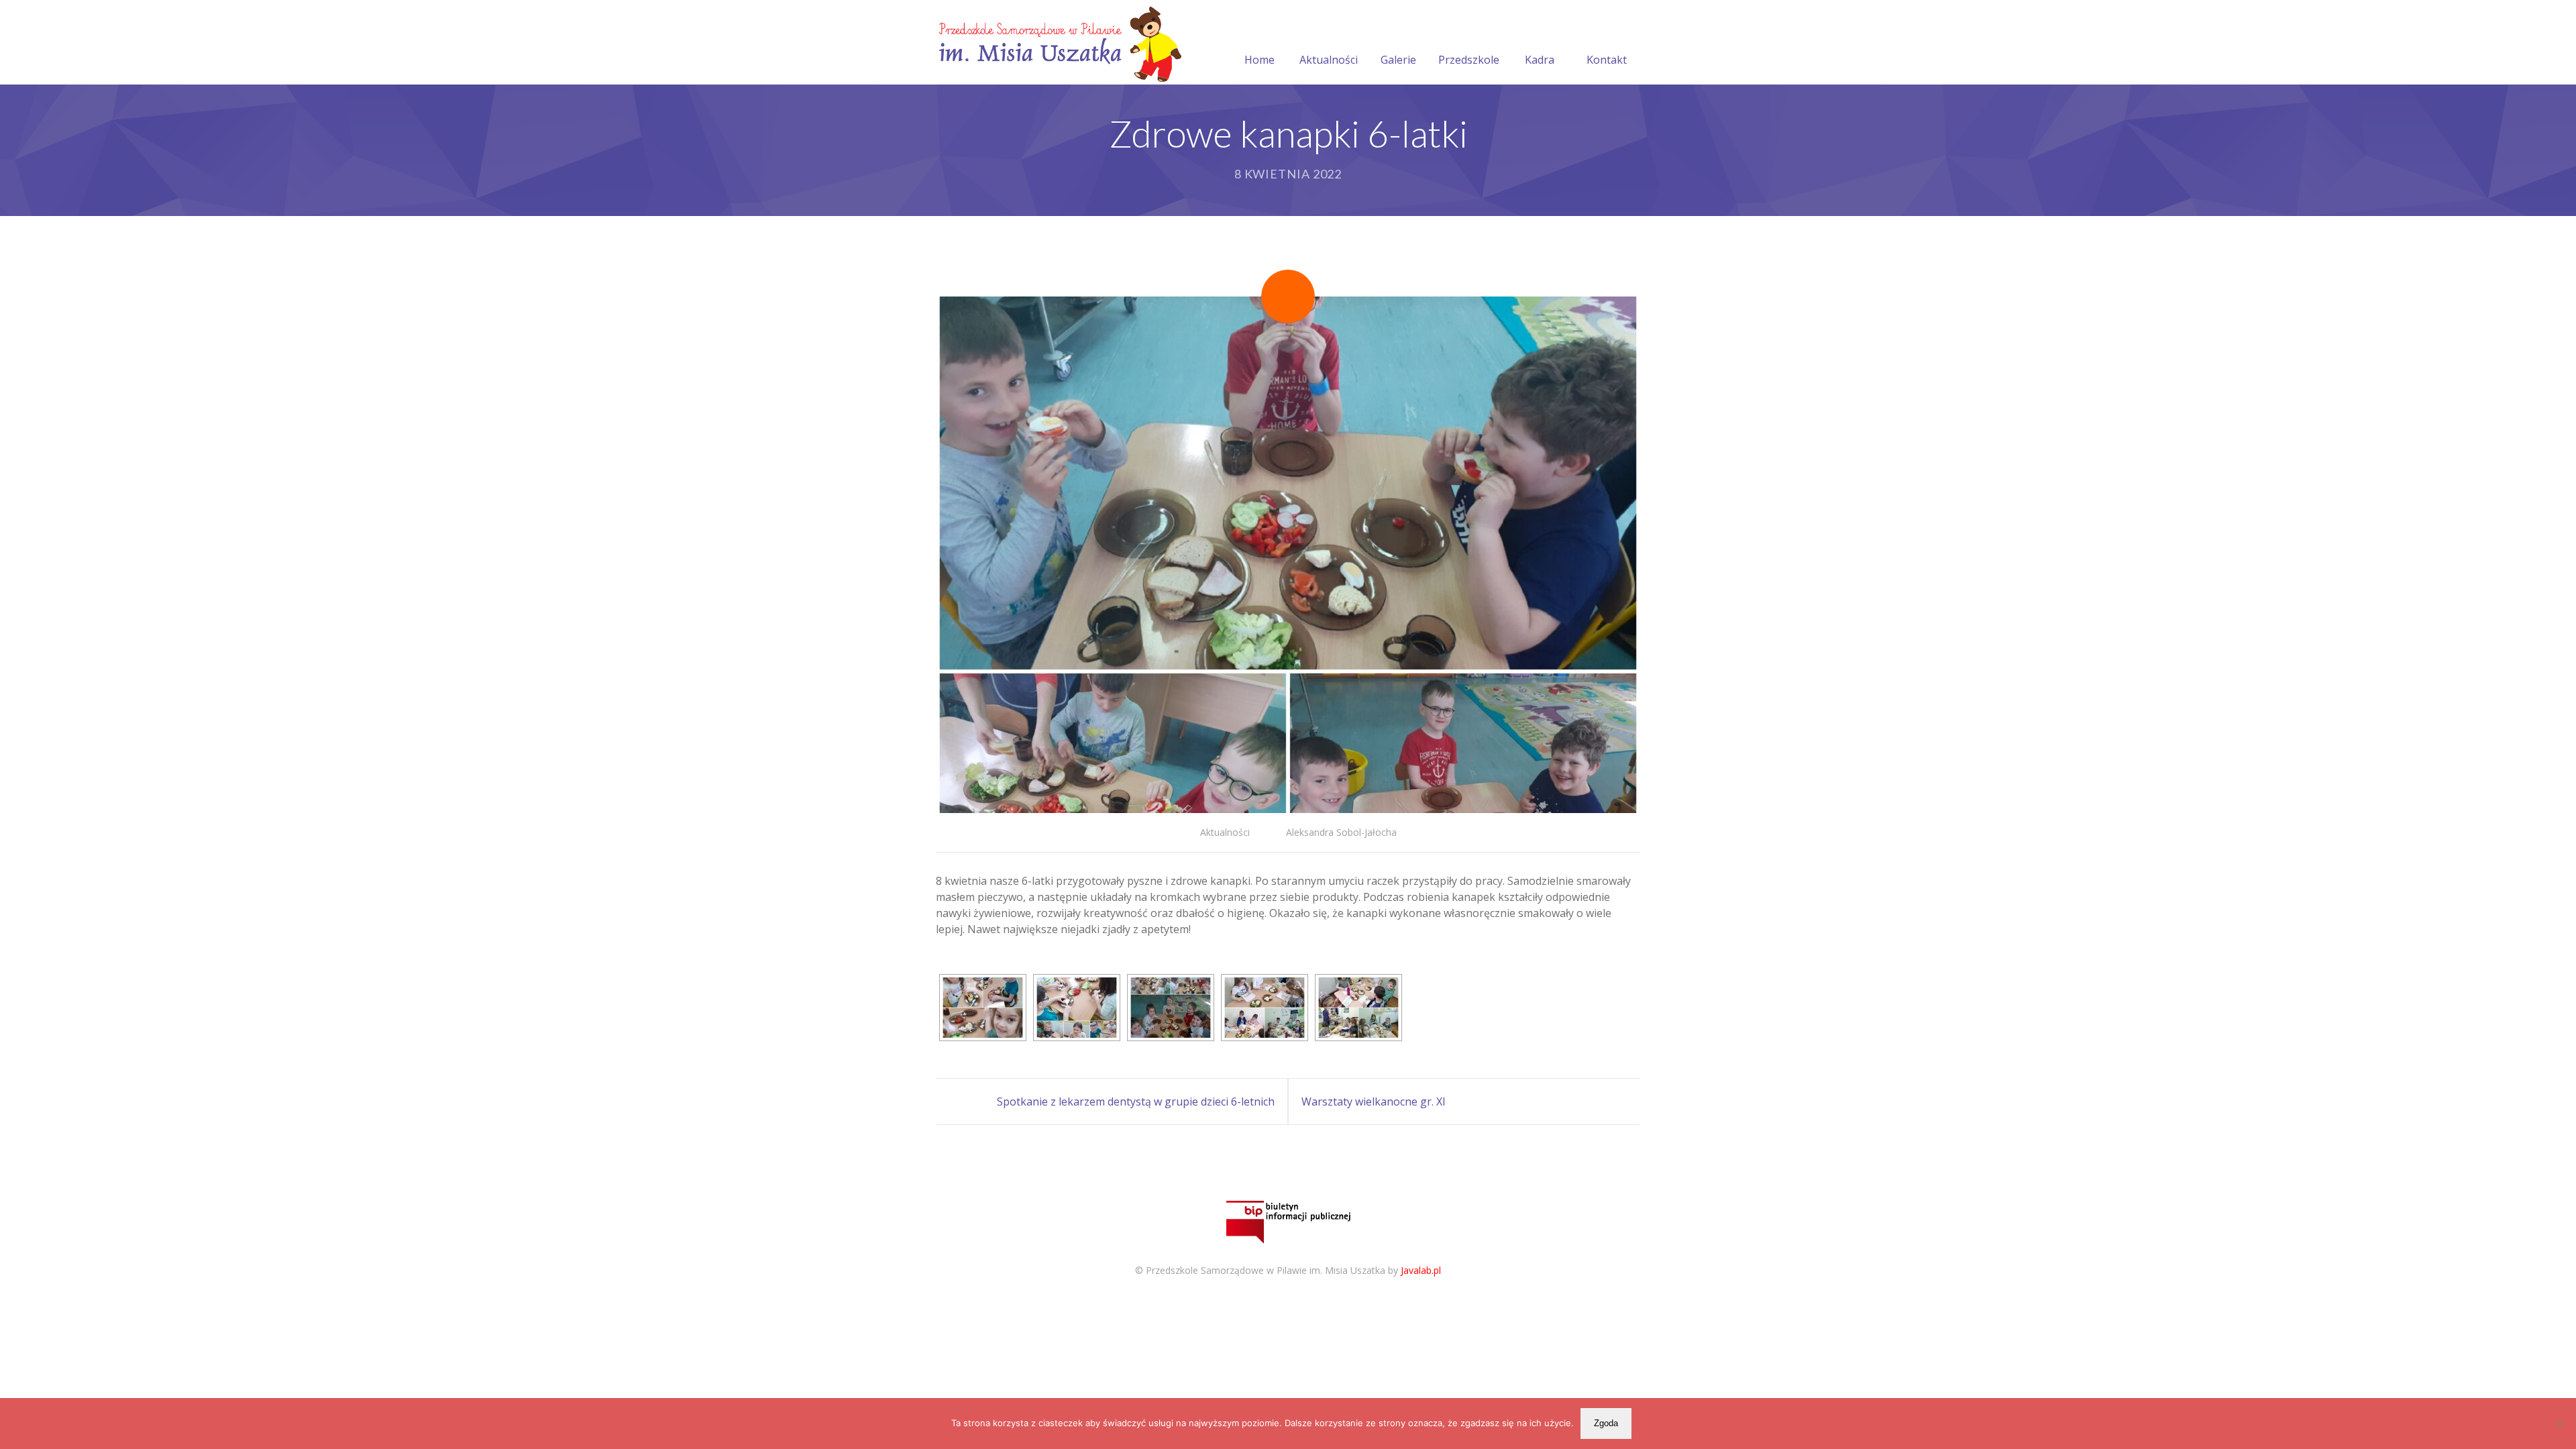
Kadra (1540, 60)
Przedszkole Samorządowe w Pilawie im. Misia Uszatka (1266, 1270)
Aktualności (1329, 60)
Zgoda (1606, 1423)
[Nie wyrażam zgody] (2559, 1424)
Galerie (1398, 60)
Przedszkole (1469, 60)
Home (1259, 60)
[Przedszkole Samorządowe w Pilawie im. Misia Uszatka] (1059, 42)
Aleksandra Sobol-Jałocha (1341, 832)
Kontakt (1607, 60)
